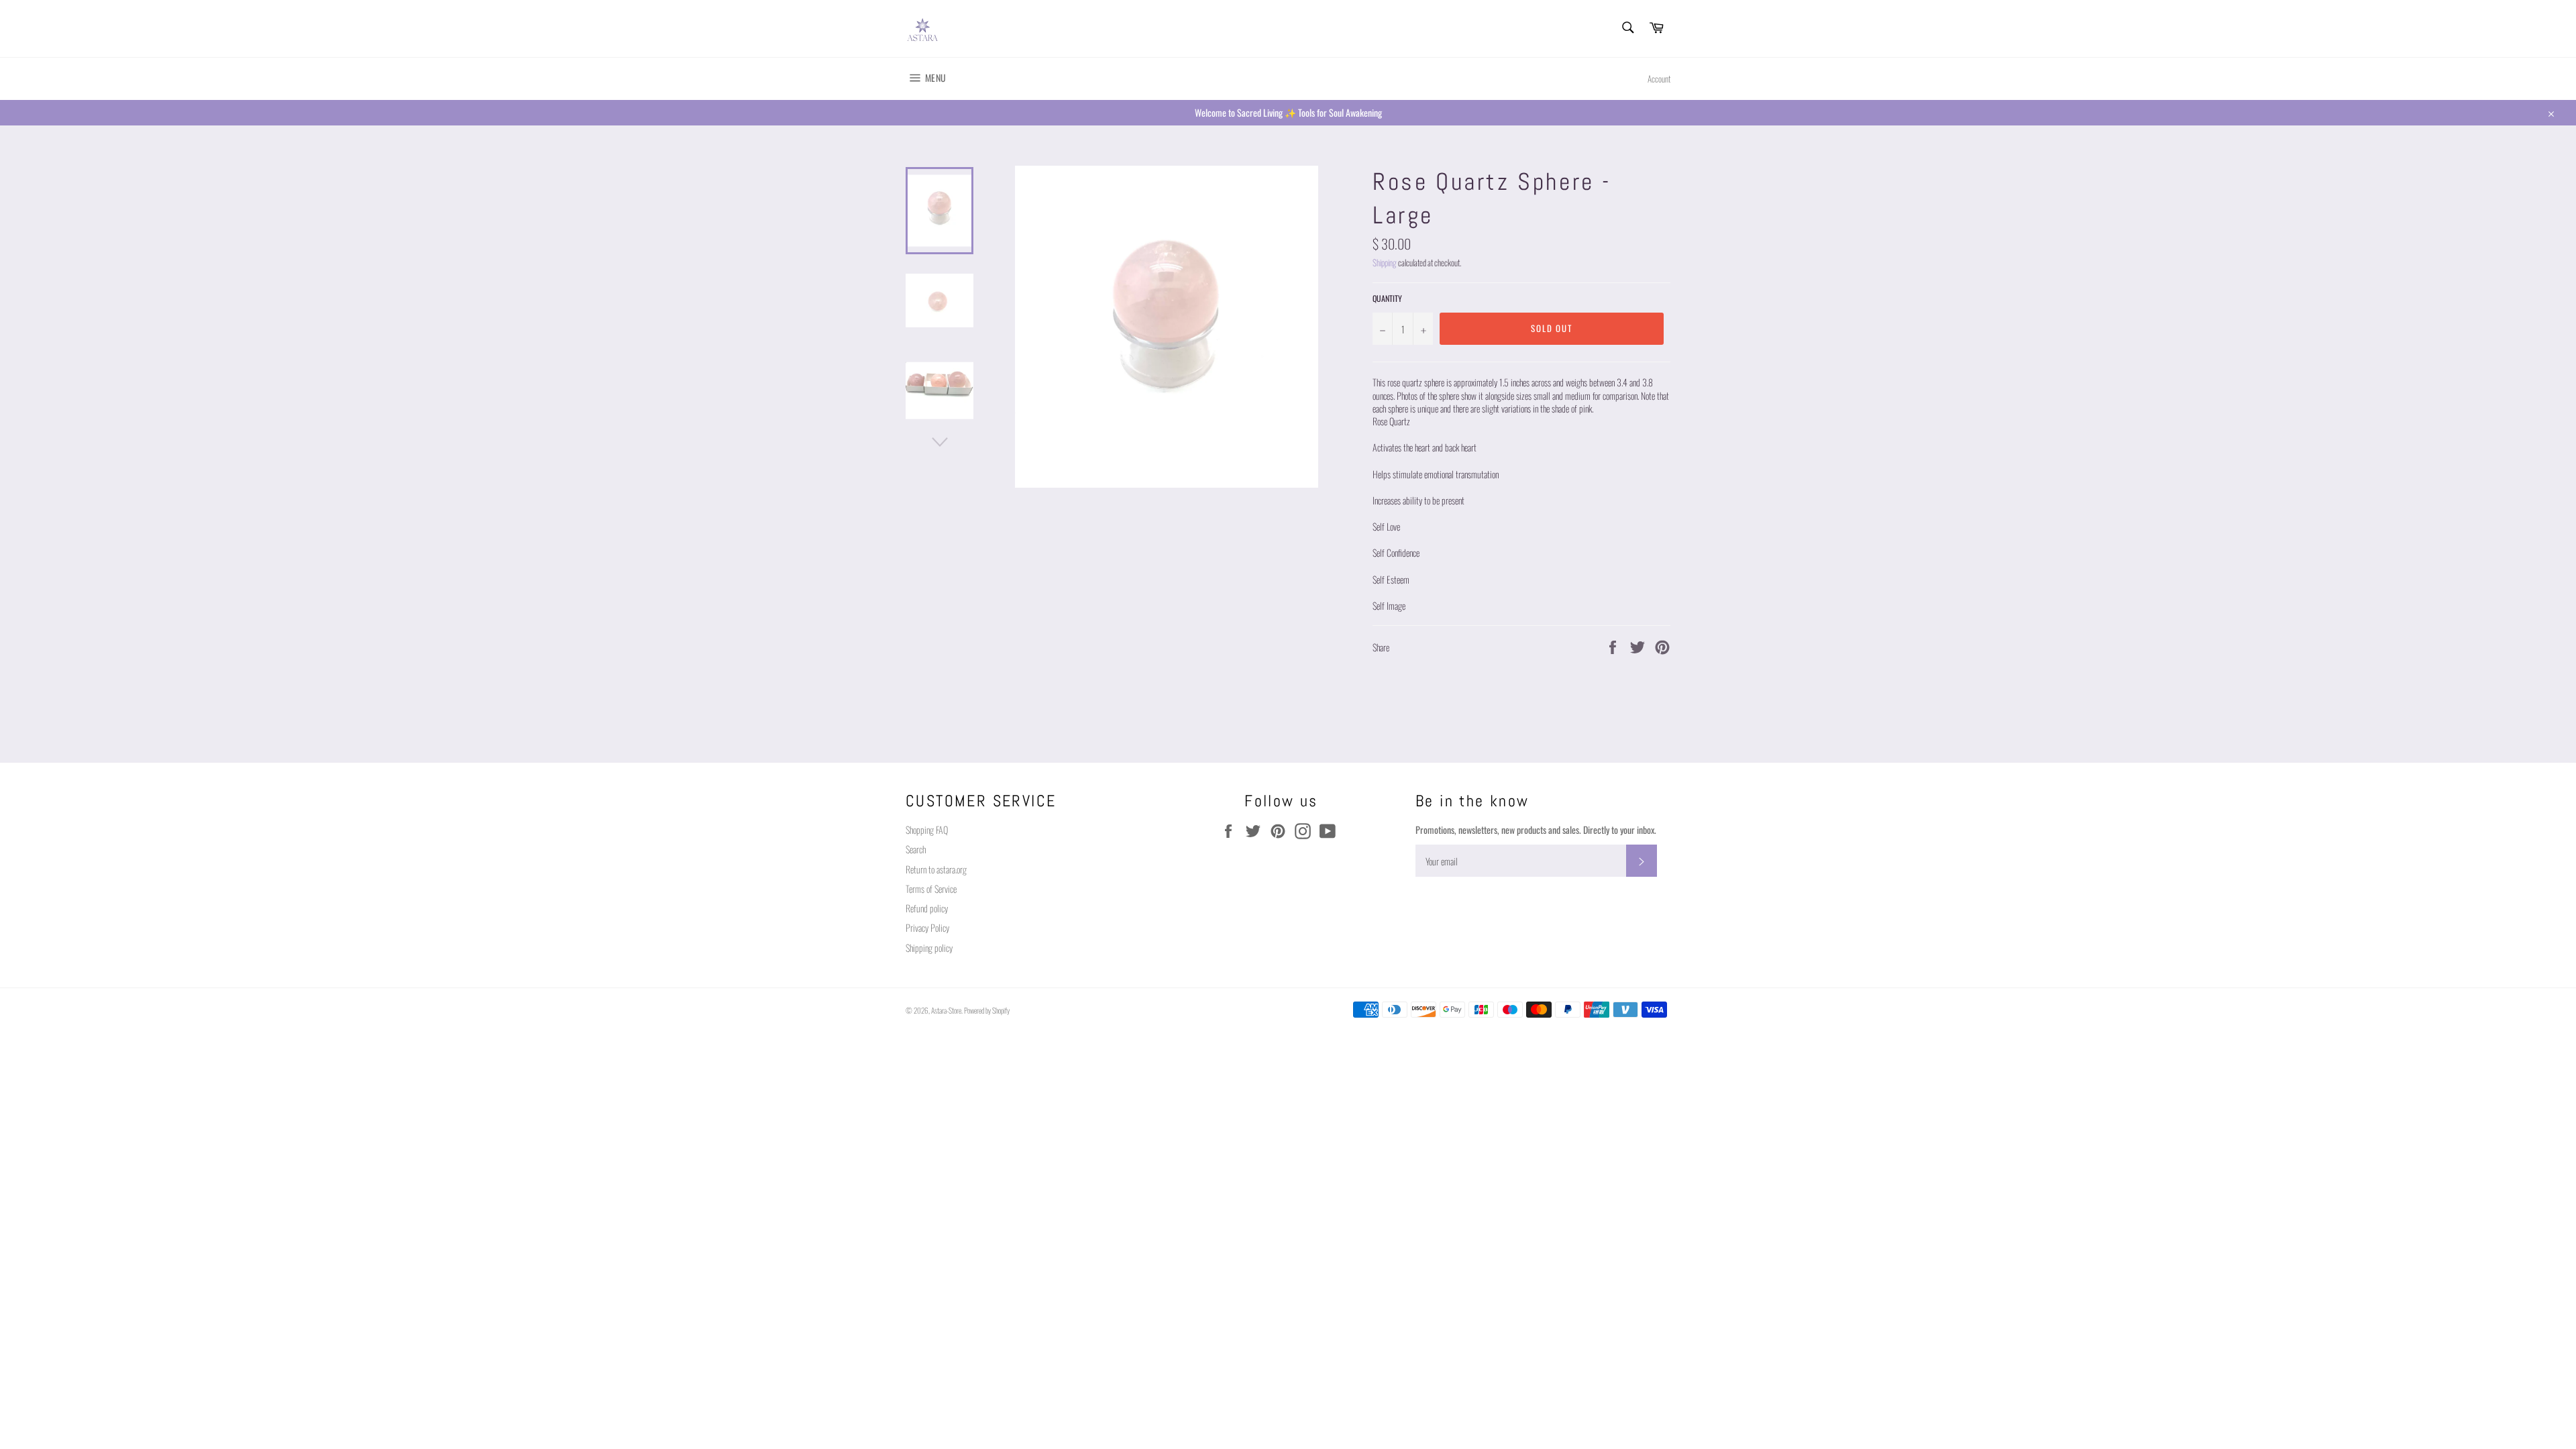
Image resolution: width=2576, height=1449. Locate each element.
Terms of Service (931, 889)
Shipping (1385, 263)
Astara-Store (946, 1010)
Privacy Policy (927, 927)
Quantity (1387, 299)
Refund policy (927, 908)
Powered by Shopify (987, 1010)
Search (916, 849)
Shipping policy (929, 948)
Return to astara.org (936, 869)
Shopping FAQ (927, 829)
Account (1659, 79)
